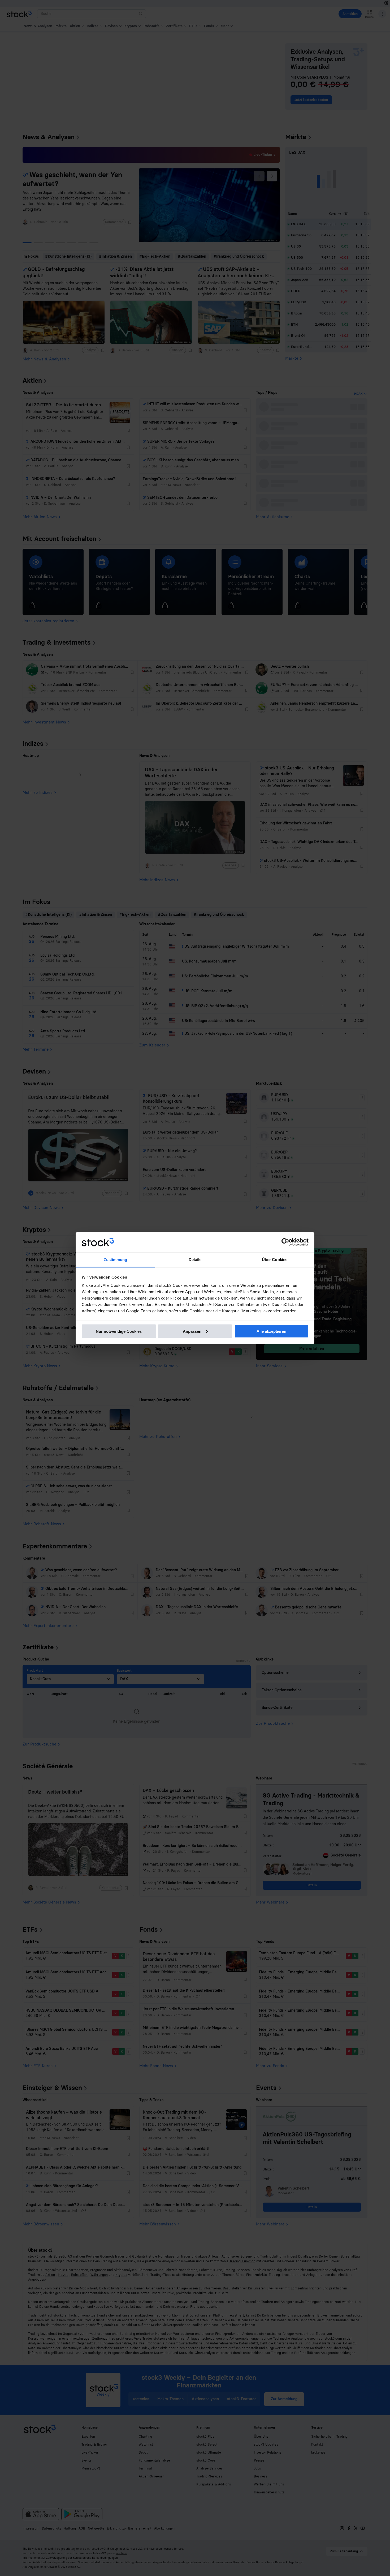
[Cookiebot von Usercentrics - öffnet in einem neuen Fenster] (285, 1242)
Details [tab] (195, 1260)
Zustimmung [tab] (116, 1260)
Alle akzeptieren (271, 1331)
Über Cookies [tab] (275, 1260)
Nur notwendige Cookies (119, 1331)
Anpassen (192, 1331)
